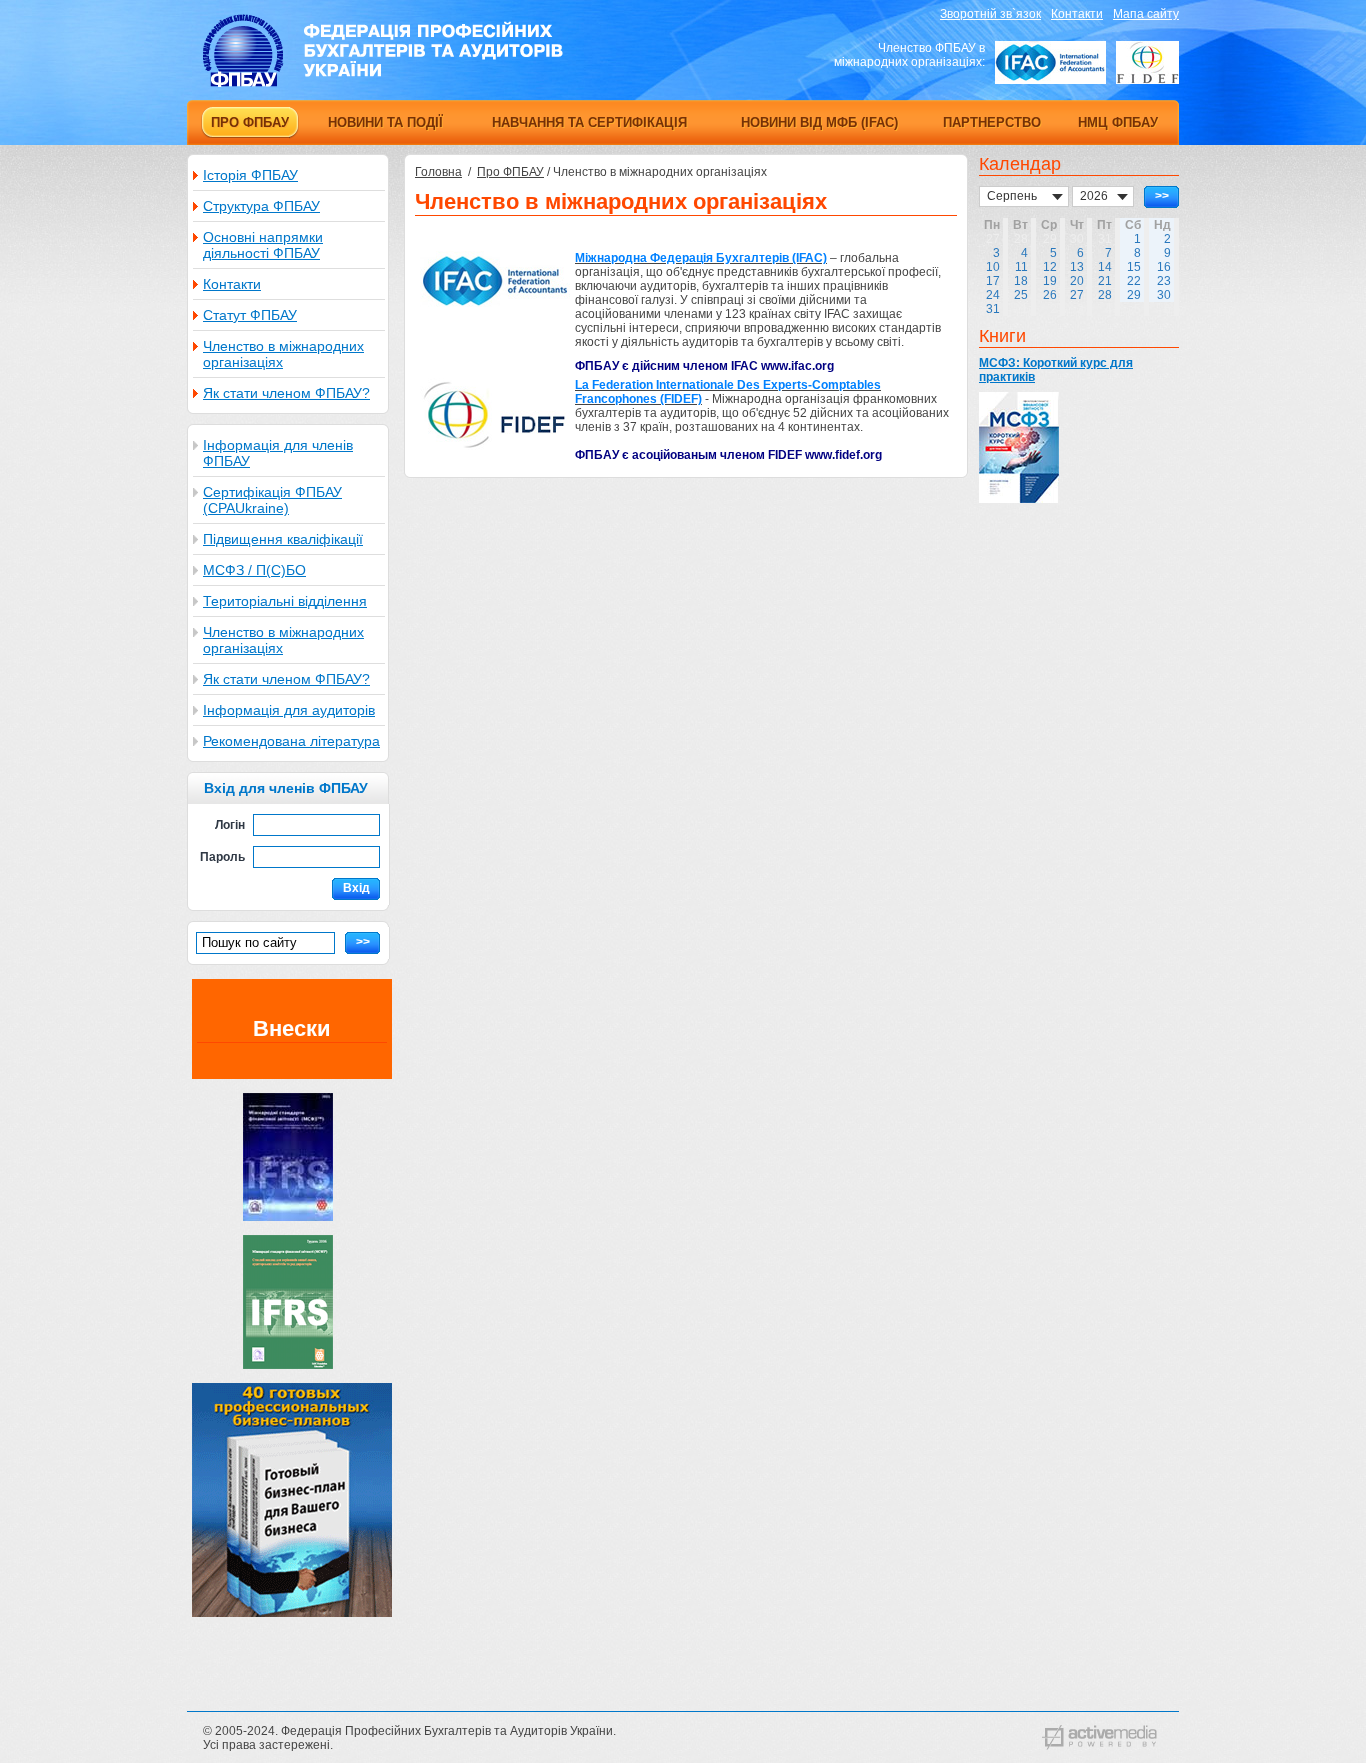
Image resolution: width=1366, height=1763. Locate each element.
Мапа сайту (1146, 14)
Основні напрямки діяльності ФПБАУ (263, 245)
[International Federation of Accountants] (1050, 62)
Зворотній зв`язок (990, 14)
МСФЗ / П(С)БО (254, 570)
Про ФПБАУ (510, 172)
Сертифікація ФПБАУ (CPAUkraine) (272, 500)
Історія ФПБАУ (250, 175)
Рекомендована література (291, 741)
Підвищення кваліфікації (283, 539)
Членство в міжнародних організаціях (283, 354)
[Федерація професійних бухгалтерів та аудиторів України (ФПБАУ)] (383, 83)
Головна (438, 172)
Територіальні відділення (285, 601)
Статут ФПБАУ (250, 315)
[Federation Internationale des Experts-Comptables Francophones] (1147, 62)
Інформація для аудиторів (289, 710)
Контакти (1077, 14)
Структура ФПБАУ (261, 206)
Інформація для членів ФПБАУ (278, 453)
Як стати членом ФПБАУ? (286, 393)
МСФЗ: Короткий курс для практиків (1056, 370)
